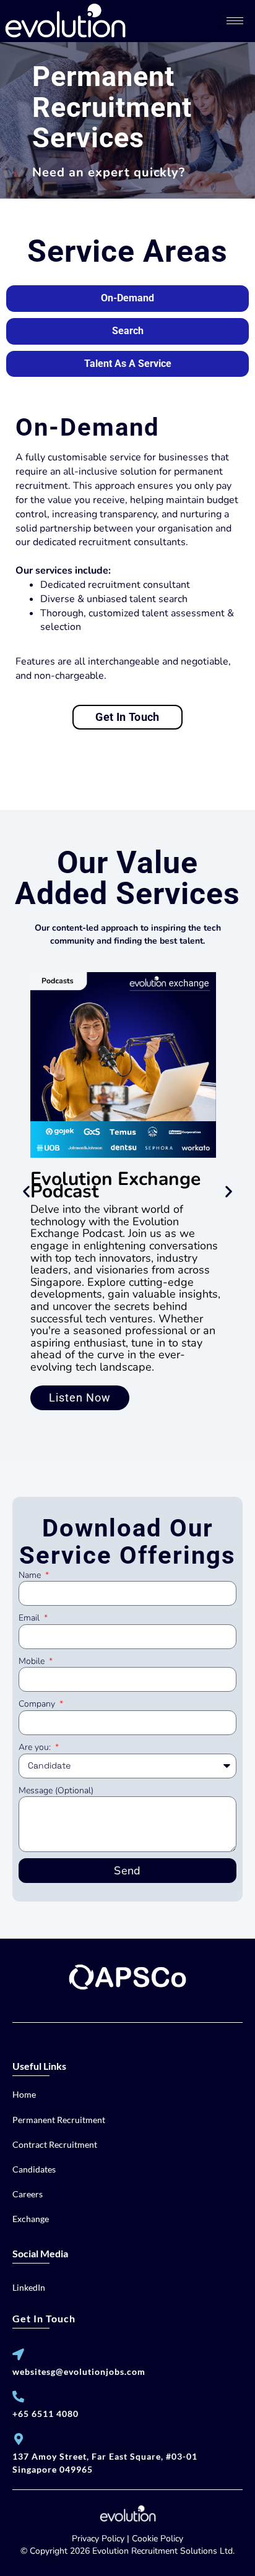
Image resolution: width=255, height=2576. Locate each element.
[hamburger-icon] (235, 21)
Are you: (36, 1747)
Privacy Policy (98, 2539)
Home (24, 2094)
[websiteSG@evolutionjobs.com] (18, 2354)
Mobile (33, 1661)
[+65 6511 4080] (18, 2396)
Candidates (34, 2169)
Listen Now (80, 1398)
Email (30, 1618)
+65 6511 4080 (45, 2414)
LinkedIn (29, 2287)
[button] (26, 1191)
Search (128, 331)
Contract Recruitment (55, 2144)
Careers (28, 2194)
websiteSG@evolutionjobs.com (79, 2371)
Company (38, 1704)
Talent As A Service (128, 364)
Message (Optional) (56, 1790)
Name (31, 1575)
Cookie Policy (158, 2539)
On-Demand (127, 298)
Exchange (31, 2219)
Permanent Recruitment (59, 2120)
